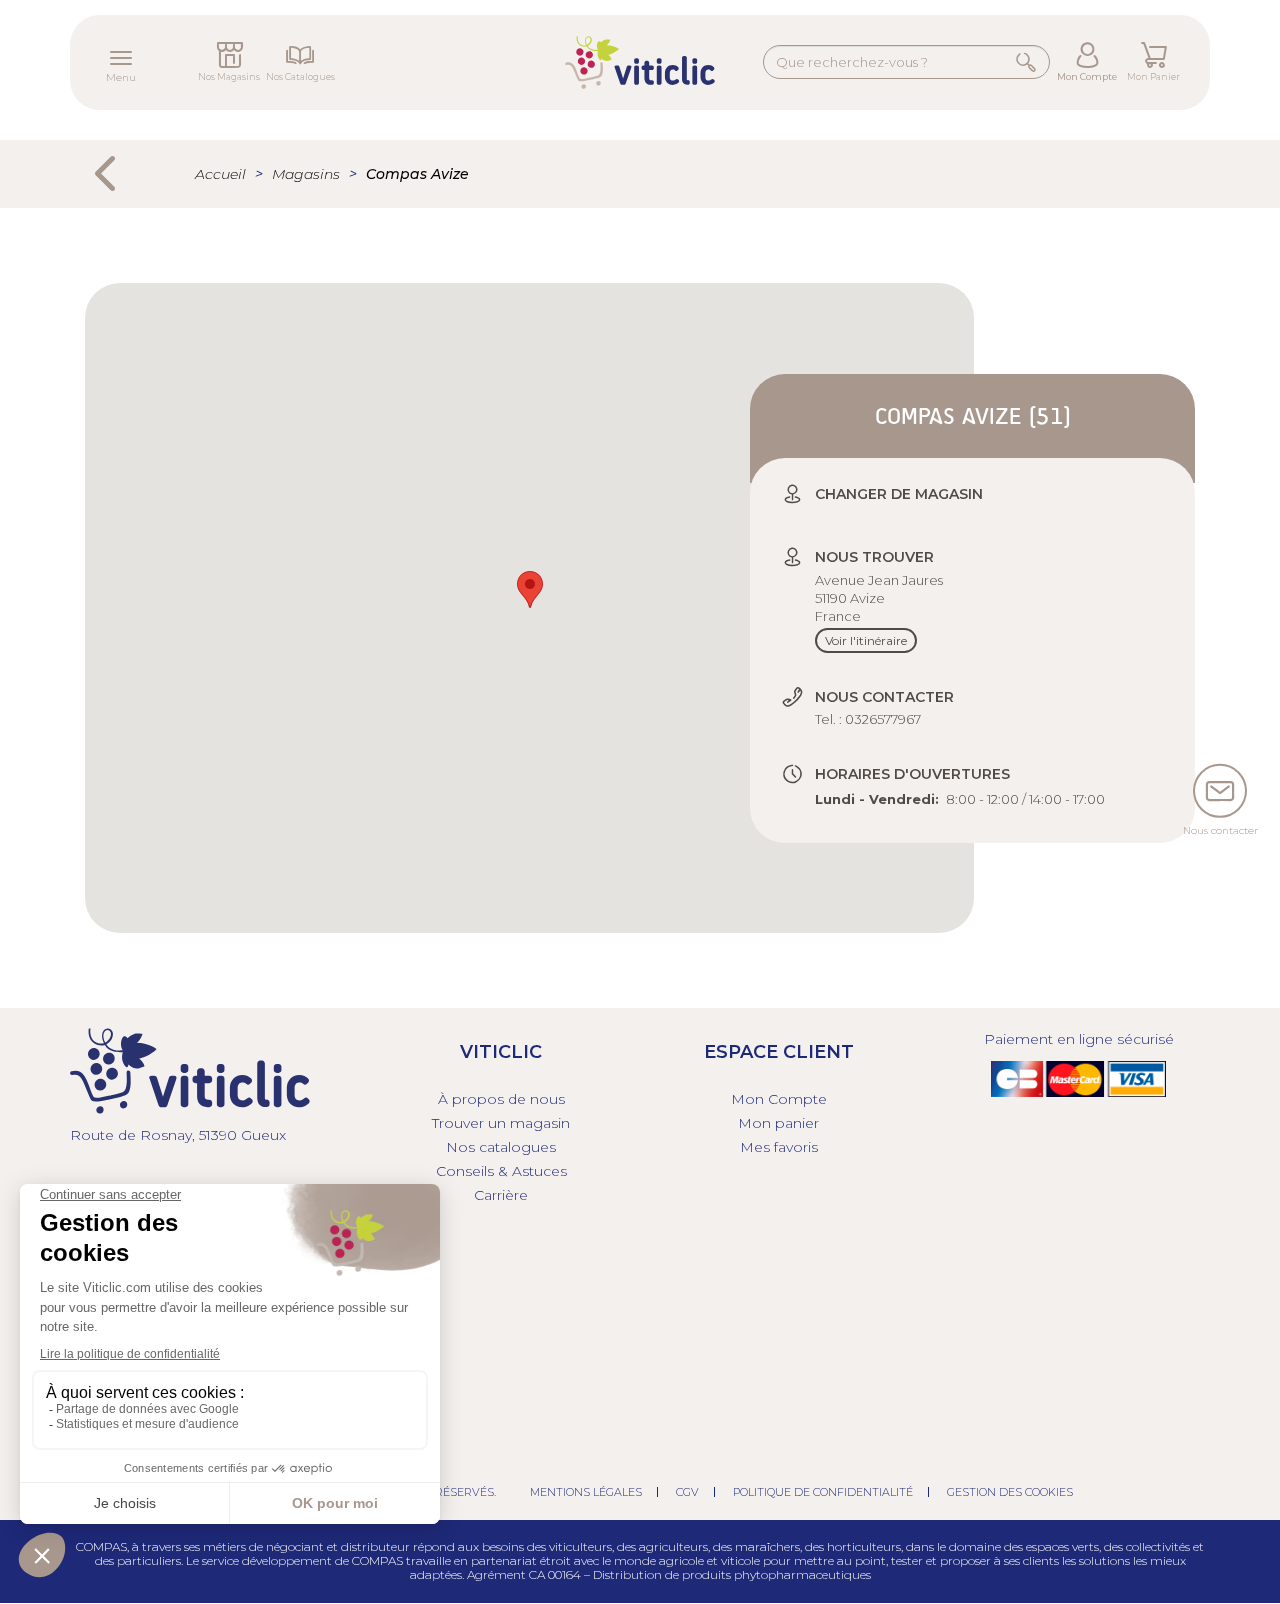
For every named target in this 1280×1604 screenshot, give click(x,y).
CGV (687, 1492)
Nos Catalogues (300, 76)
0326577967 (883, 719)
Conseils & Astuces (501, 1171)
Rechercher (1026, 61)
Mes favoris (779, 1147)
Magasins (306, 174)
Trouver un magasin (501, 1123)
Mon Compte (1087, 76)
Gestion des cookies (1010, 1492)
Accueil (220, 174)
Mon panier (778, 1123)
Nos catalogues (501, 1147)
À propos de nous (501, 1099)
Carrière (501, 1195)
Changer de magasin (899, 494)
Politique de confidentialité (823, 1492)
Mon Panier (1153, 76)
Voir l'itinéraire (866, 640)
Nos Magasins (229, 76)
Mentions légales (586, 1492)
